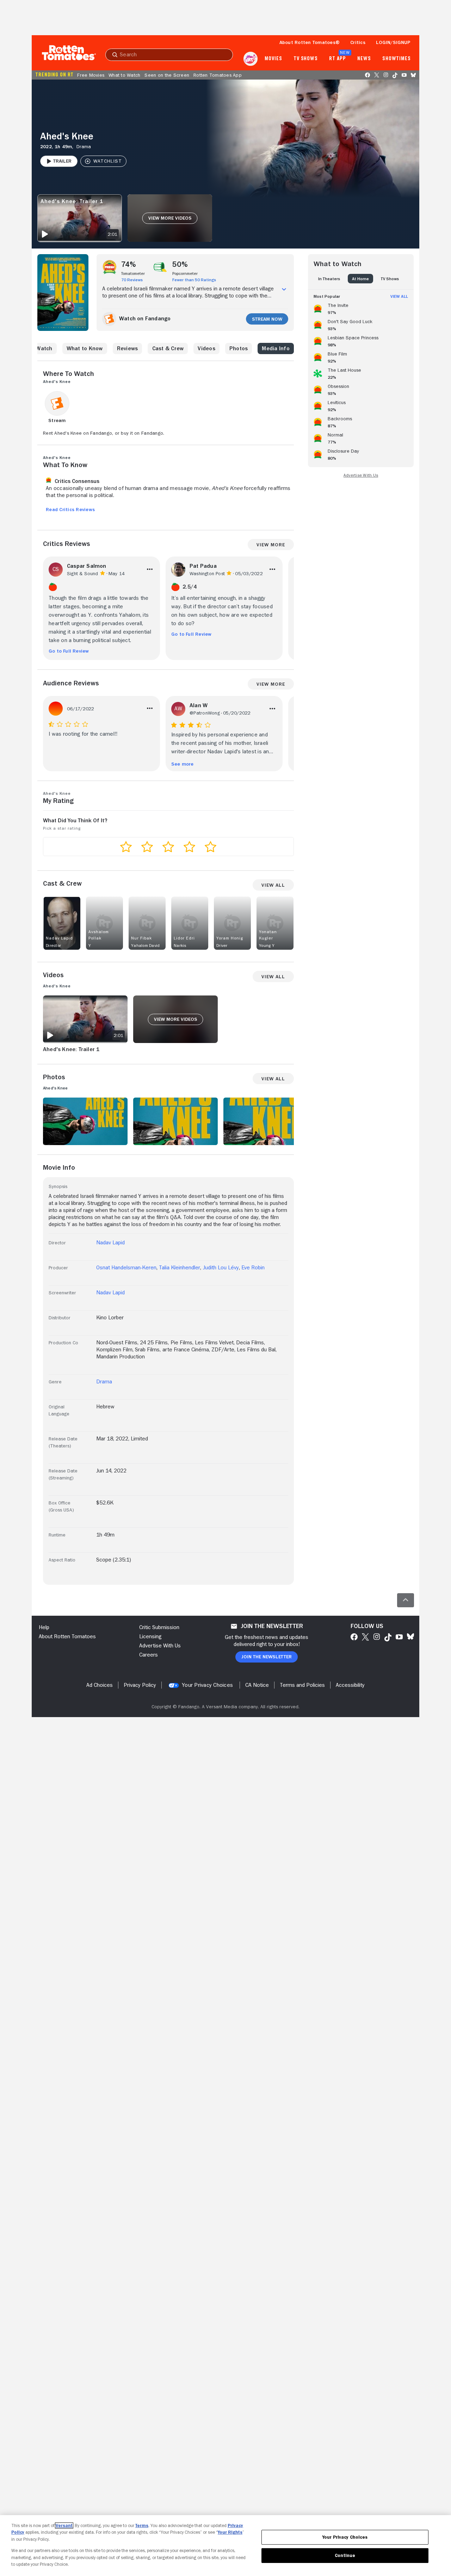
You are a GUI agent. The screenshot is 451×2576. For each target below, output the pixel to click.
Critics (358, 42)
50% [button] (180, 264)
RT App (337, 59)
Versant (64, 2525)
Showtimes (397, 59)
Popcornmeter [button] (185, 274)
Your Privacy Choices (207, 1685)
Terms (142, 2525)
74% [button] (129, 264)
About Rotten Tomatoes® (310, 42)
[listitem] (361, 308)
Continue (345, 2555)
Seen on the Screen (167, 75)
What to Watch (124, 75)
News (364, 59)
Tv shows (306, 59)
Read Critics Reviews (70, 509)
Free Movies (91, 75)
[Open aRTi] (251, 59)
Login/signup (393, 42)
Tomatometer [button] (133, 274)
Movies (273, 59)
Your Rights (230, 2532)
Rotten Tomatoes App (218, 75)
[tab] (329, 279)
